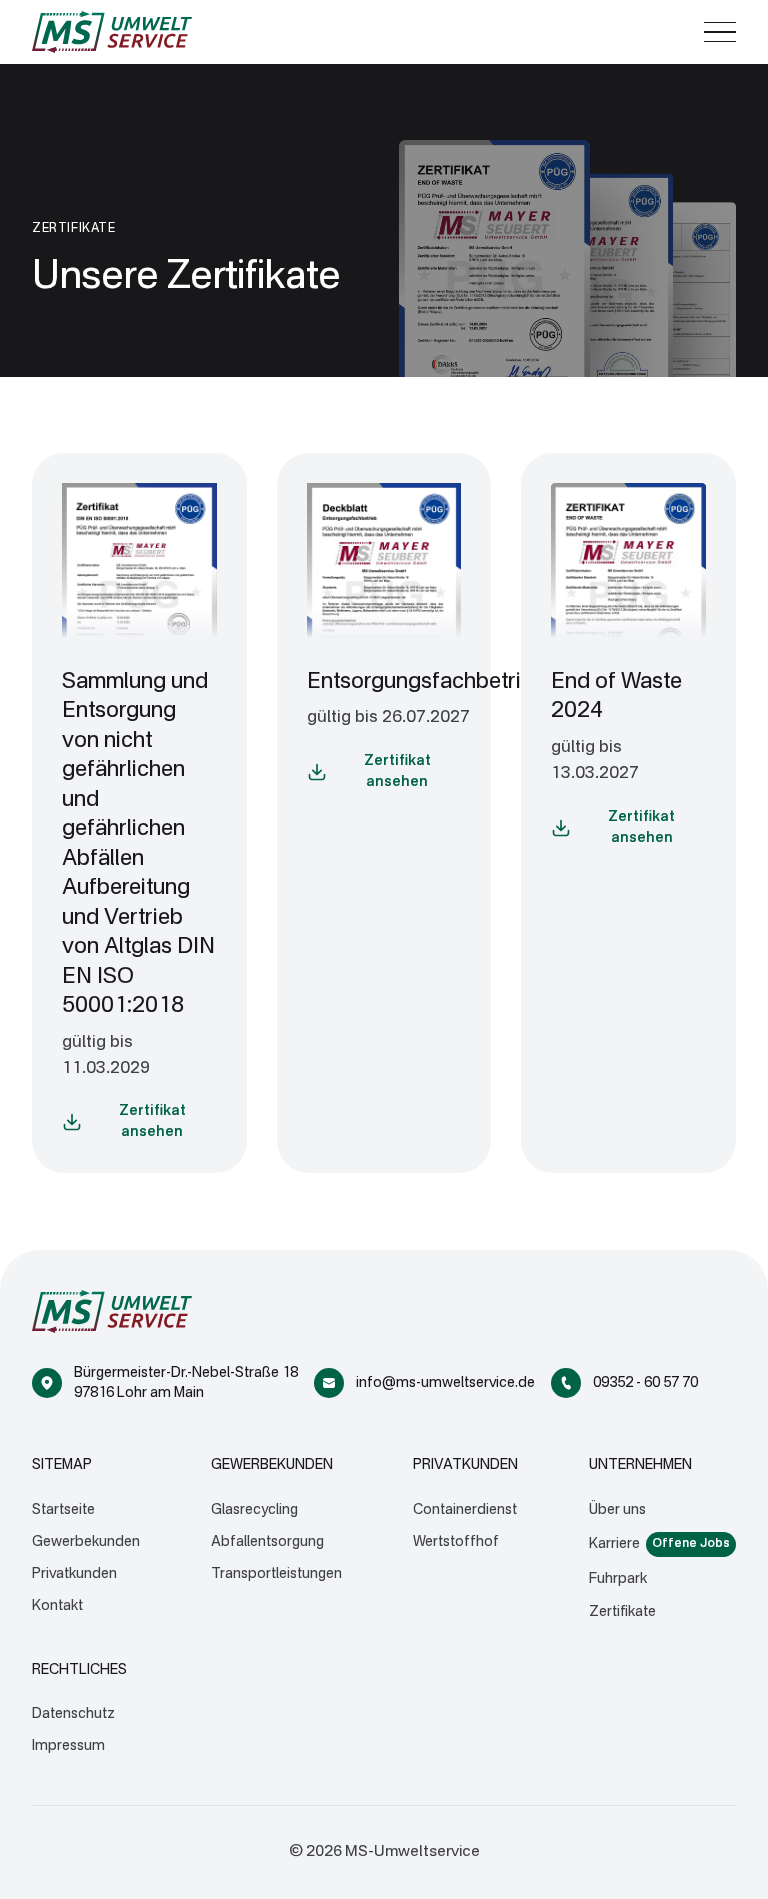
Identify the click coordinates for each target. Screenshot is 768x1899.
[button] (720, 32)
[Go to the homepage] (112, 1311)
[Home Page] (112, 32)
